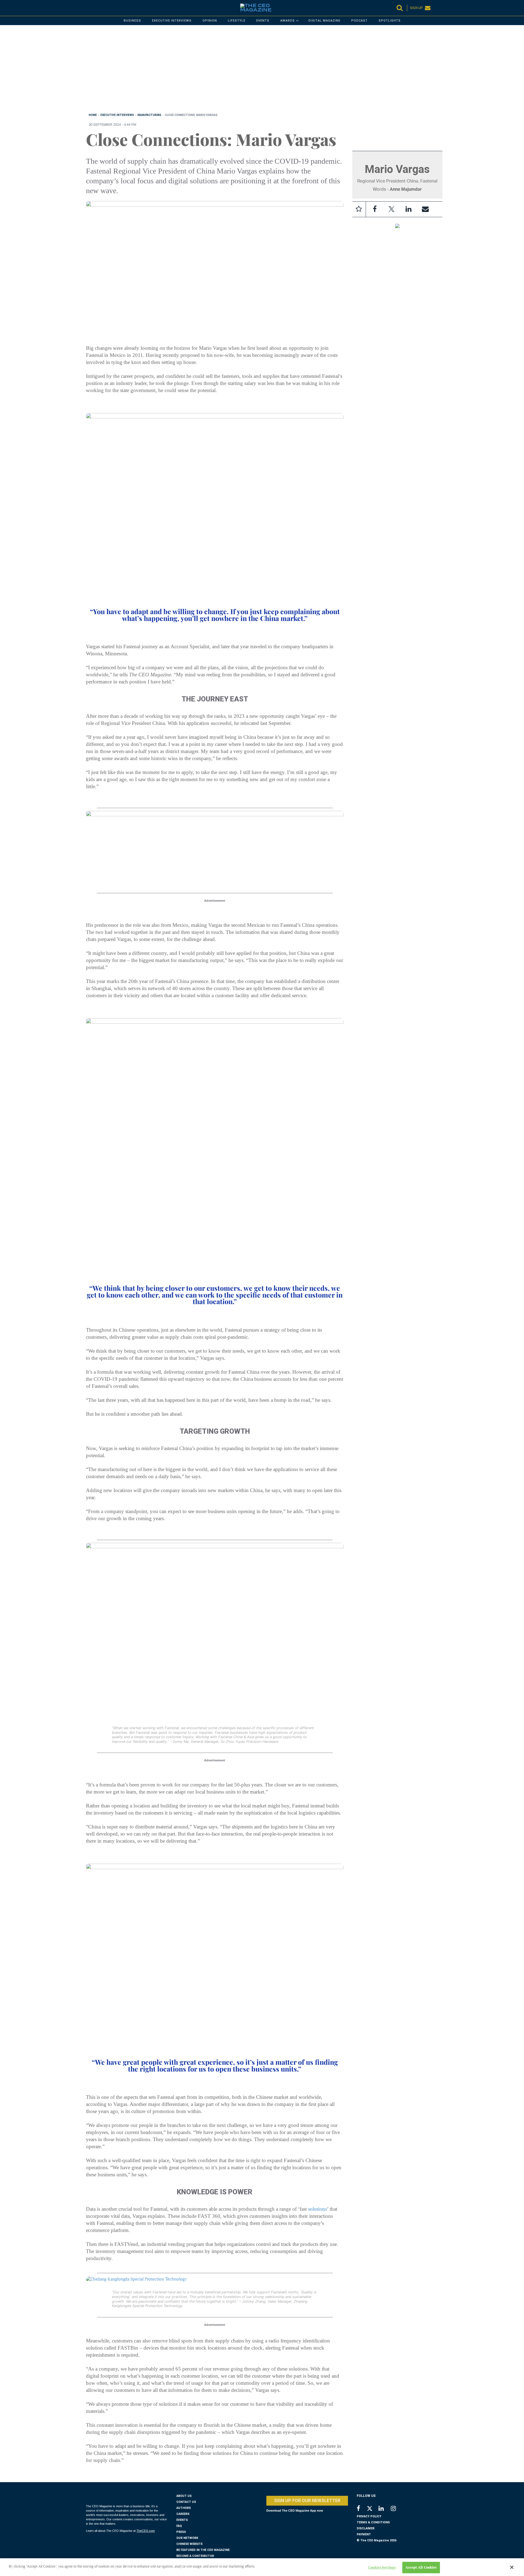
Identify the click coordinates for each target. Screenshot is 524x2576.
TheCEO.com (146, 2531)
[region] (250, 70)
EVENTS (182, 2520)
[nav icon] (89, 8)
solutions (318, 2209)
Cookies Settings (382, 2567)
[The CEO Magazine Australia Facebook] (361, 2509)
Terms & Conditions (373, 2522)
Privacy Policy (369, 2516)
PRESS (181, 2532)
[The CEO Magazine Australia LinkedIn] (385, 2509)
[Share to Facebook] (375, 209)
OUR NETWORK (187, 2538)
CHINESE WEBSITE (189, 2544)
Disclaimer (366, 2528)
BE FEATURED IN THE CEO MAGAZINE (203, 2550)
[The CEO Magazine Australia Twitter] (372, 2509)
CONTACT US (186, 2502)
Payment (364, 2534)
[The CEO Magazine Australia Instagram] (397, 2509)
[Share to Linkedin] (409, 209)
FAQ (179, 2526)
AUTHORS (184, 2508)
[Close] (512, 2567)
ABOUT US (184, 2496)
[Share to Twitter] (392, 209)
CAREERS (183, 2514)
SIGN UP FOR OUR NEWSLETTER (307, 2501)
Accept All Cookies (421, 2567)
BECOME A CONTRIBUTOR (195, 2556)
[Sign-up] (425, 209)
